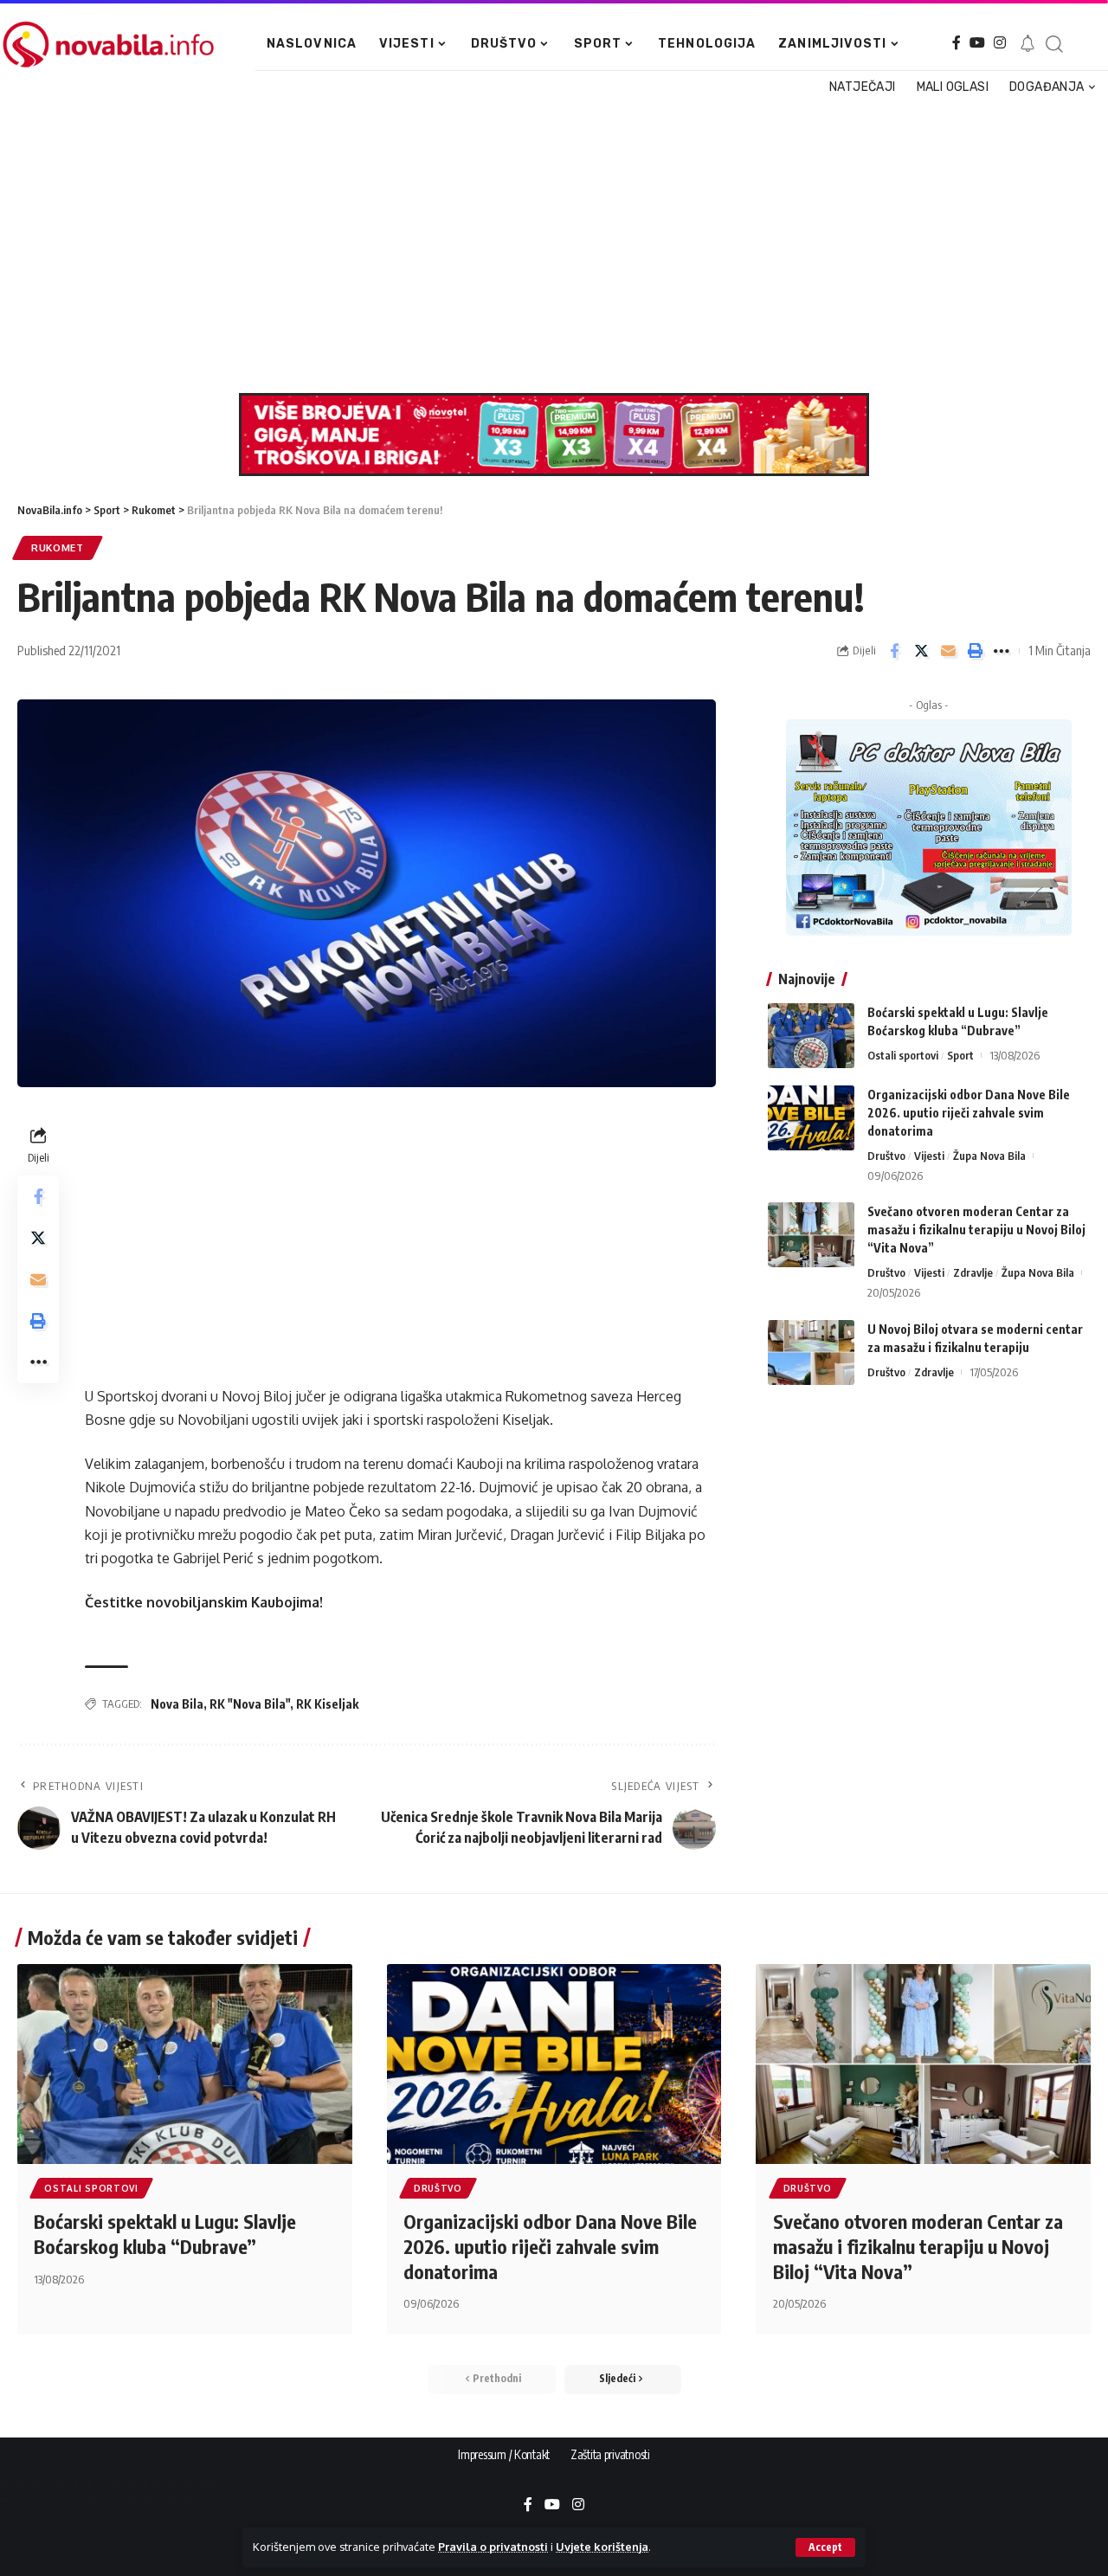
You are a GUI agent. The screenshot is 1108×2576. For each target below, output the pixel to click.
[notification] (1027, 44)
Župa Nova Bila (989, 1156)
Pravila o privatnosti (493, 2547)
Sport (960, 1055)
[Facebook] (957, 43)
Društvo (886, 1156)
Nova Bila (177, 1704)
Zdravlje (973, 1272)
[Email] (948, 651)
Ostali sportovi (903, 1055)
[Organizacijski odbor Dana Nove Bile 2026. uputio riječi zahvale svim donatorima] (811, 1118)
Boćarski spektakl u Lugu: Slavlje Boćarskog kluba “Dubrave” (165, 2234)
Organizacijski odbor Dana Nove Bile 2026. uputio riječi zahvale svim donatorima (969, 1113)
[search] (1054, 44)
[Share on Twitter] (921, 651)
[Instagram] (1000, 43)
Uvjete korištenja (602, 2547)
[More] (1002, 651)
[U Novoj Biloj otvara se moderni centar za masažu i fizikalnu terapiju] (811, 1352)
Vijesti (929, 1156)
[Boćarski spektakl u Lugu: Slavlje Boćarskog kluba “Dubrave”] (811, 1036)
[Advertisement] (548, 246)
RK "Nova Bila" (250, 1704)
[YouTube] (977, 43)
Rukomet (58, 547)
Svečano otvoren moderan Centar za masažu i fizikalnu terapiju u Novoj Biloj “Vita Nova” (976, 1230)
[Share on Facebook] (894, 651)
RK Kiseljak (327, 1704)
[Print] (975, 651)
